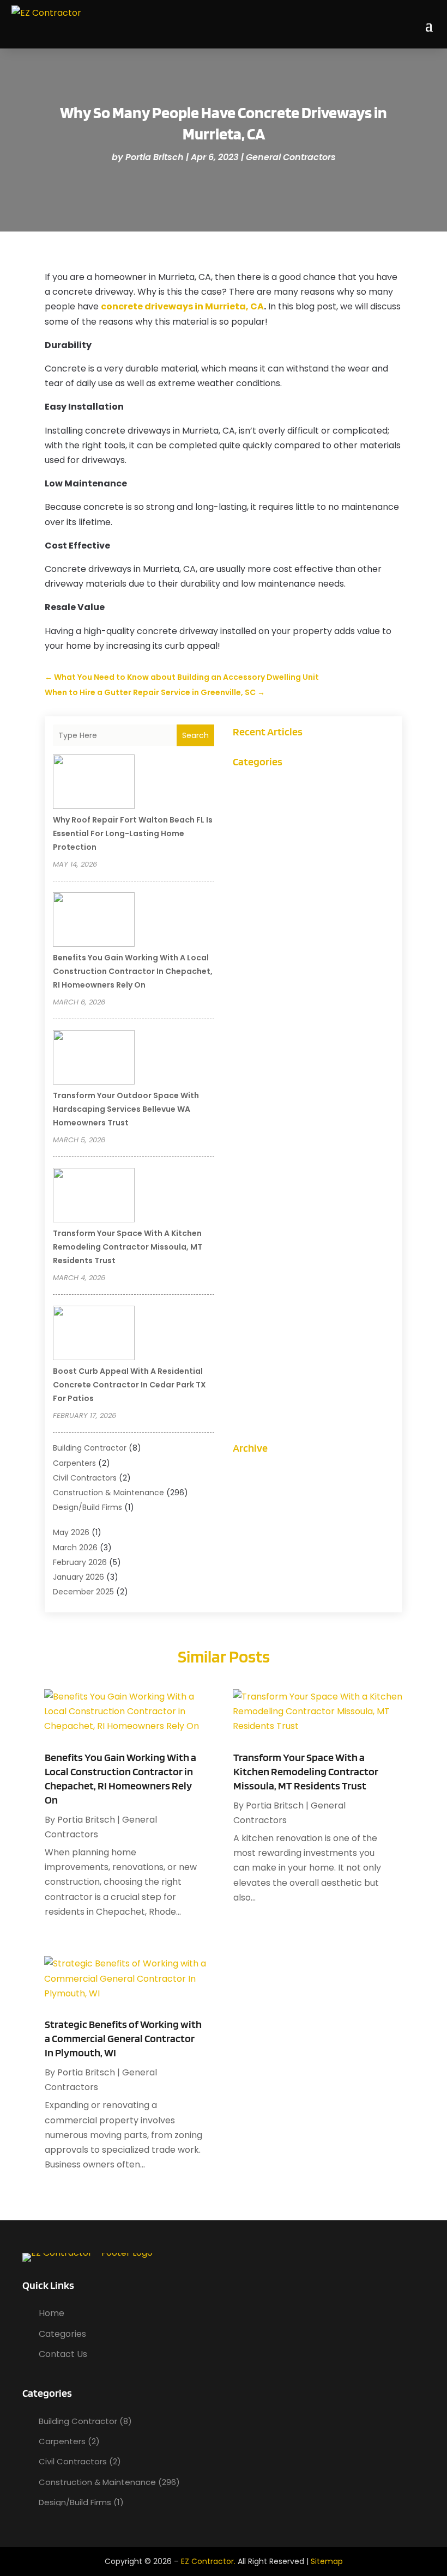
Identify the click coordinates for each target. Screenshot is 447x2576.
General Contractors (291, 157)
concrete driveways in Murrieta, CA (182, 306)
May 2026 (71, 1532)
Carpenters (74, 1463)
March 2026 (75, 1548)
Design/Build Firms (87, 1507)
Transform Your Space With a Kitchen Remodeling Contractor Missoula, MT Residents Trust (128, 1247)
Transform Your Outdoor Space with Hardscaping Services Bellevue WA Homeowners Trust (126, 1109)
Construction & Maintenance (108, 1493)
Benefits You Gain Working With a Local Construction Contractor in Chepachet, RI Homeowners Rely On (133, 971)
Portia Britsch (155, 157)
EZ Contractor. (208, 2561)
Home (52, 2313)
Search (195, 735)
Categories (62, 2334)
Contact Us (63, 2354)
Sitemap (327, 2561)
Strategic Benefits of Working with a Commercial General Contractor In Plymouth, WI (123, 2038)
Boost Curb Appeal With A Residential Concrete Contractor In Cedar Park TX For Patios (129, 1385)
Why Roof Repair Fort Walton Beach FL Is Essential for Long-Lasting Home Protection (133, 833)
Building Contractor (90, 1448)
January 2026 (78, 1577)
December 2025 (83, 1592)
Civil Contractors (85, 1478)
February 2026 (80, 1562)
